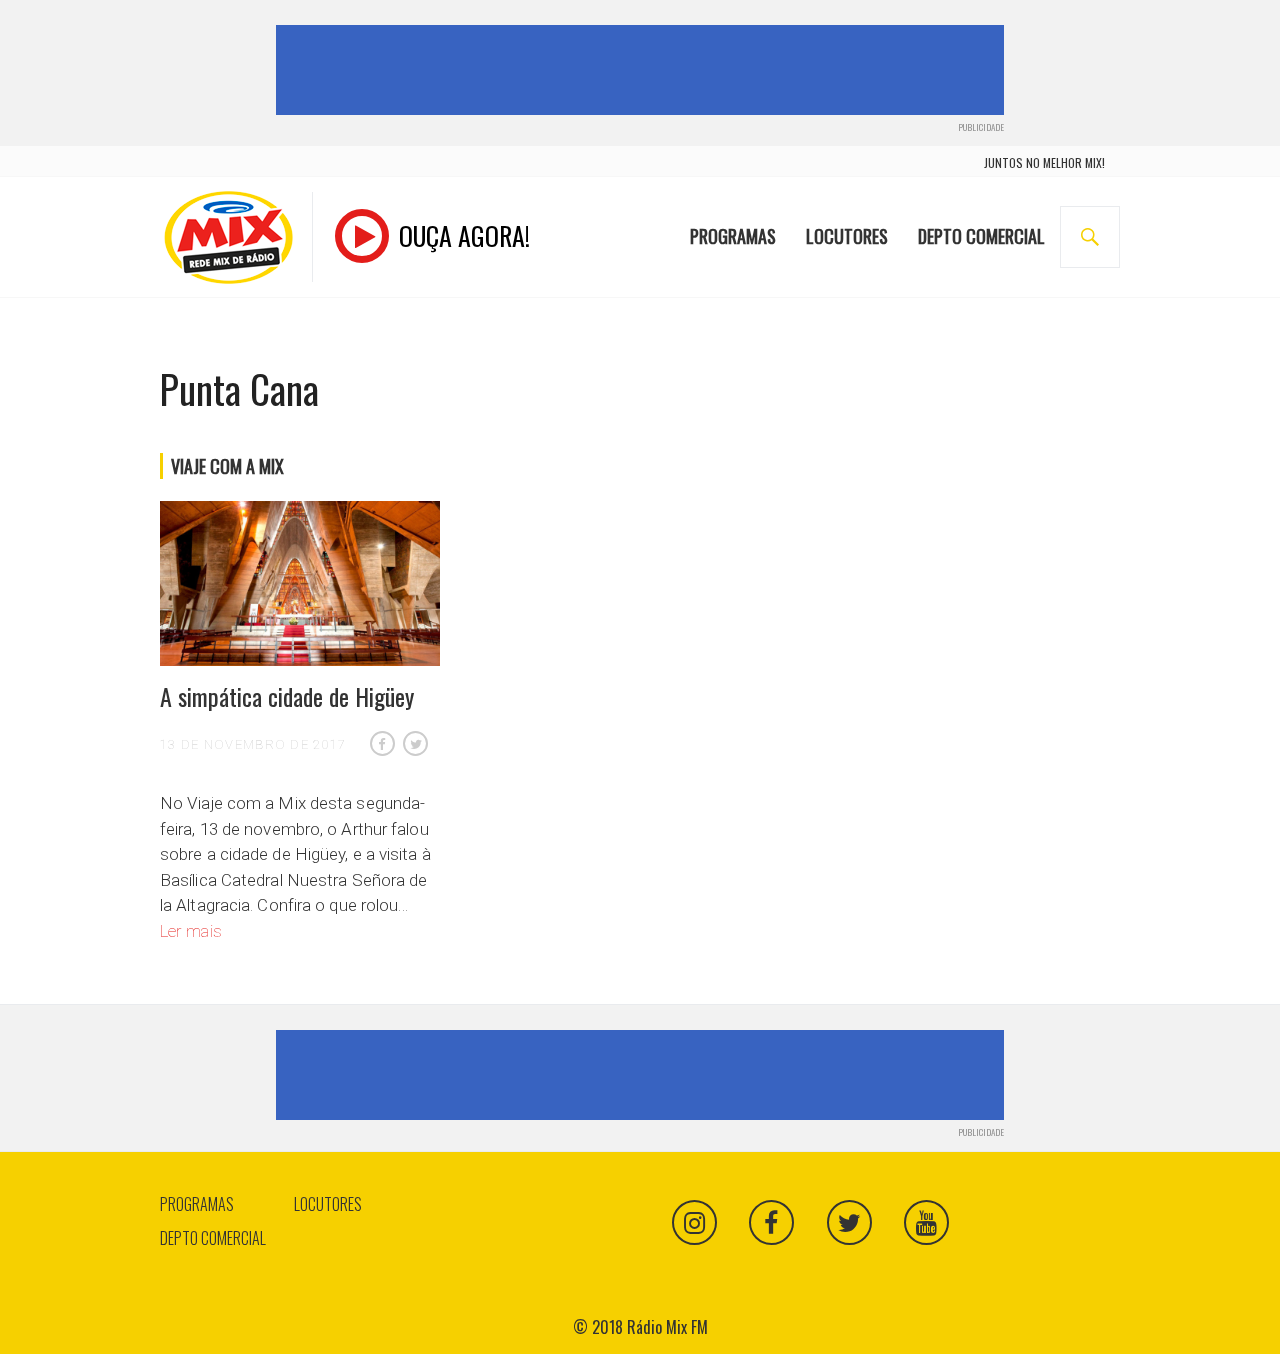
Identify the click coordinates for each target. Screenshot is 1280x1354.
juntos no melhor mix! (1044, 162)
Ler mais (191, 931)
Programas (733, 236)
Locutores (847, 236)
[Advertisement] (644, 70)
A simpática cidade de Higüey (287, 696)
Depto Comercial (981, 236)
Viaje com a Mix (227, 466)
